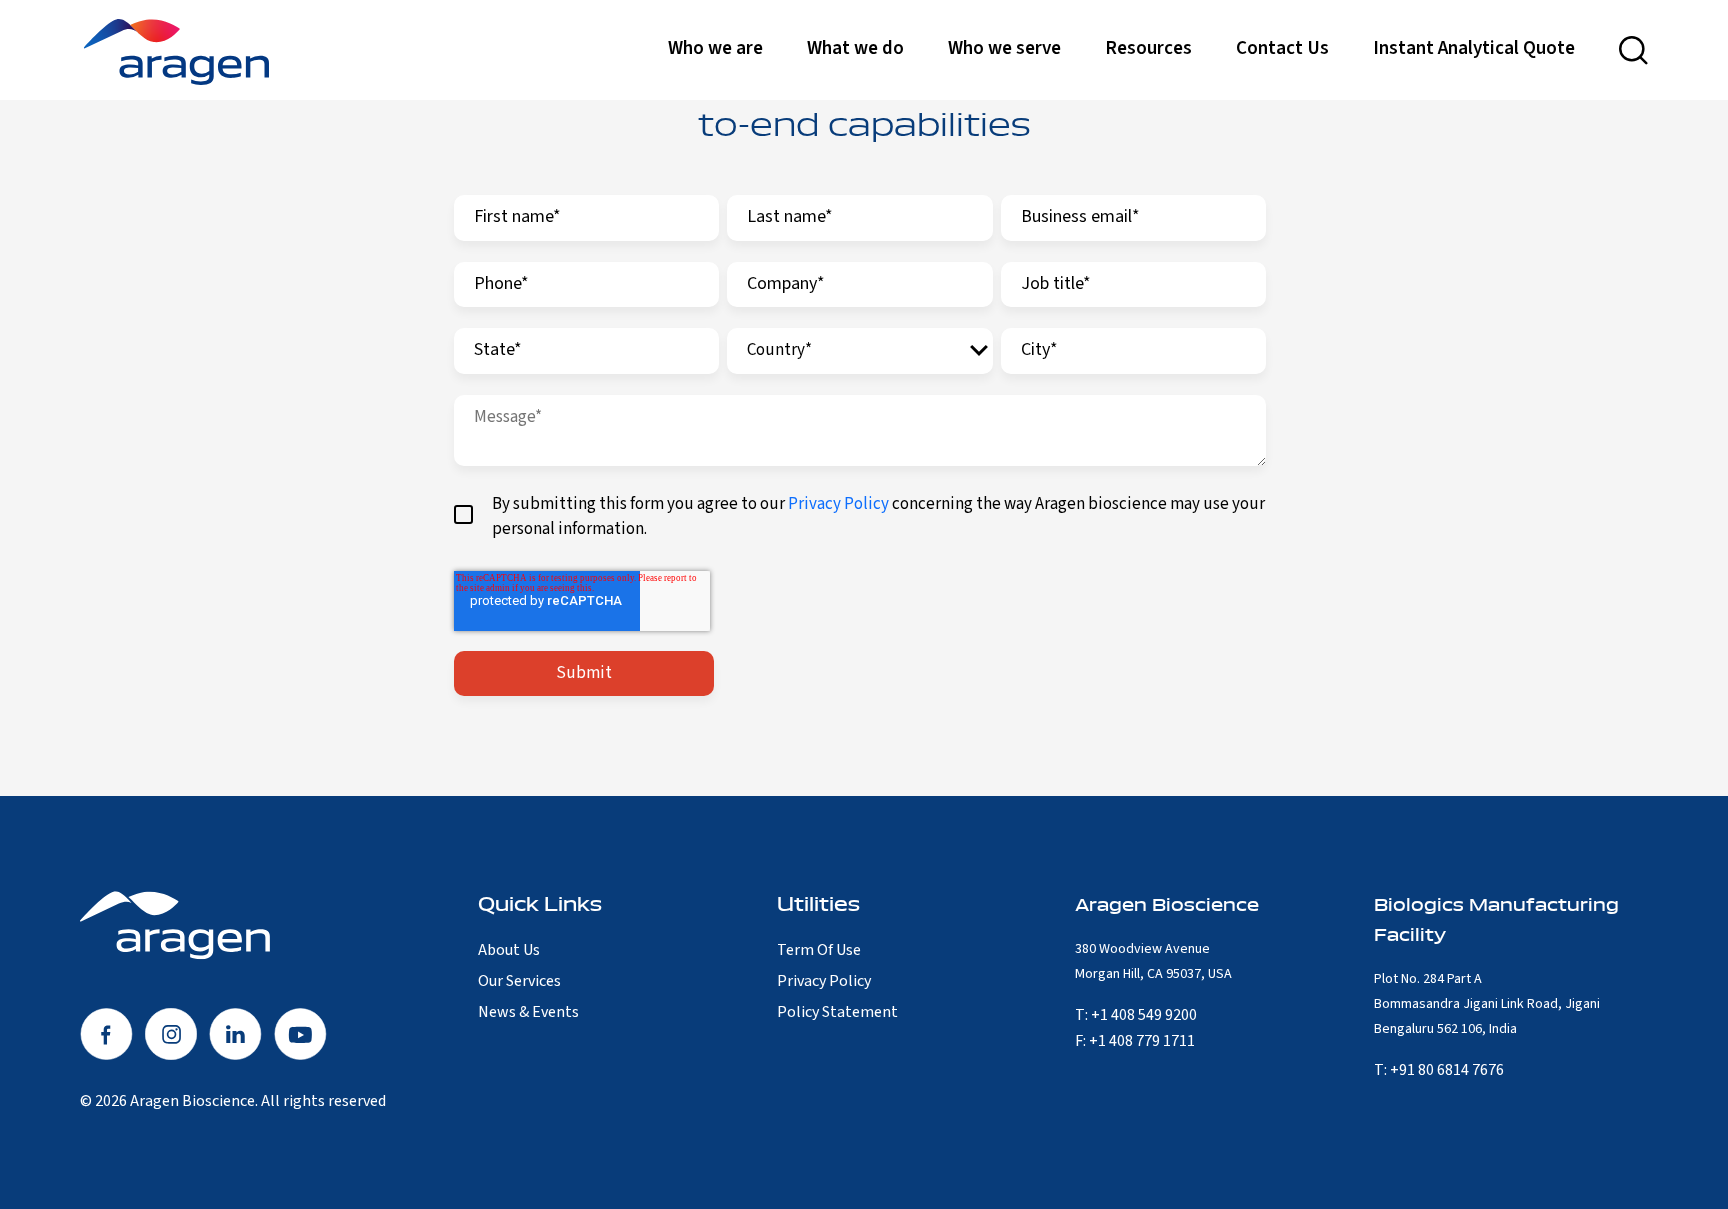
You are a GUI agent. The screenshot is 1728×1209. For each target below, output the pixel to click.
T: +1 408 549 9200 (1136, 1015)
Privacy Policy (838, 504)
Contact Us (1282, 48)
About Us (509, 950)
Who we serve (1004, 48)
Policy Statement (837, 1012)
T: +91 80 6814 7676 (1439, 1070)
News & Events (528, 1012)
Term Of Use (819, 950)
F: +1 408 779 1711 (1135, 1041)
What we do (855, 48)
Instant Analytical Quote (1474, 48)
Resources (1148, 48)
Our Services (519, 981)
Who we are (715, 48)
